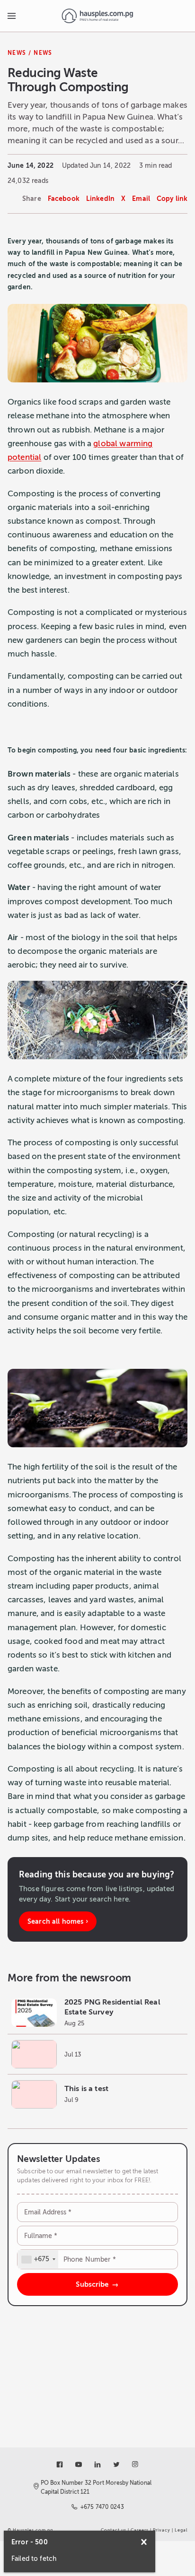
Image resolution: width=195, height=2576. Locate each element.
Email (141, 199)
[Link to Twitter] (116, 2464)
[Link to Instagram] (135, 2464)
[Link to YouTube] (79, 2464)
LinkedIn (100, 199)
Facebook (64, 199)
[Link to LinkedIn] (97, 2464)
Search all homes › (58, 1921)
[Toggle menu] (11, 16)
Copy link (172, 199)
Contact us (114, 2530)
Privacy (162, 2530)
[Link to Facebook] (60, 2464)
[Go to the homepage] (97, 16)
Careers (140, 2530)
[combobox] (38, 2259)
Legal (181, 2530)
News (17, 53)
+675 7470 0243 (102, 2507)
